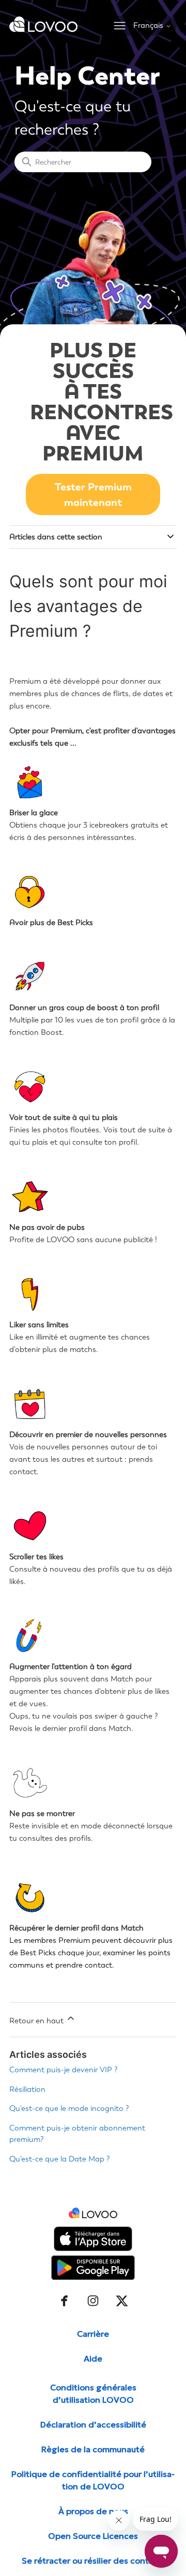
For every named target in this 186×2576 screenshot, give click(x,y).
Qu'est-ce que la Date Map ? (60, 2159)
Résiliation (27, 2089)
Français (149, 26)
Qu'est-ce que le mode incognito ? (69, 2108)
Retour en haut (37, 2021)
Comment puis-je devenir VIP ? (64, 2070)
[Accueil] (43, 29)
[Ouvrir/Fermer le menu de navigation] (120, 26)
